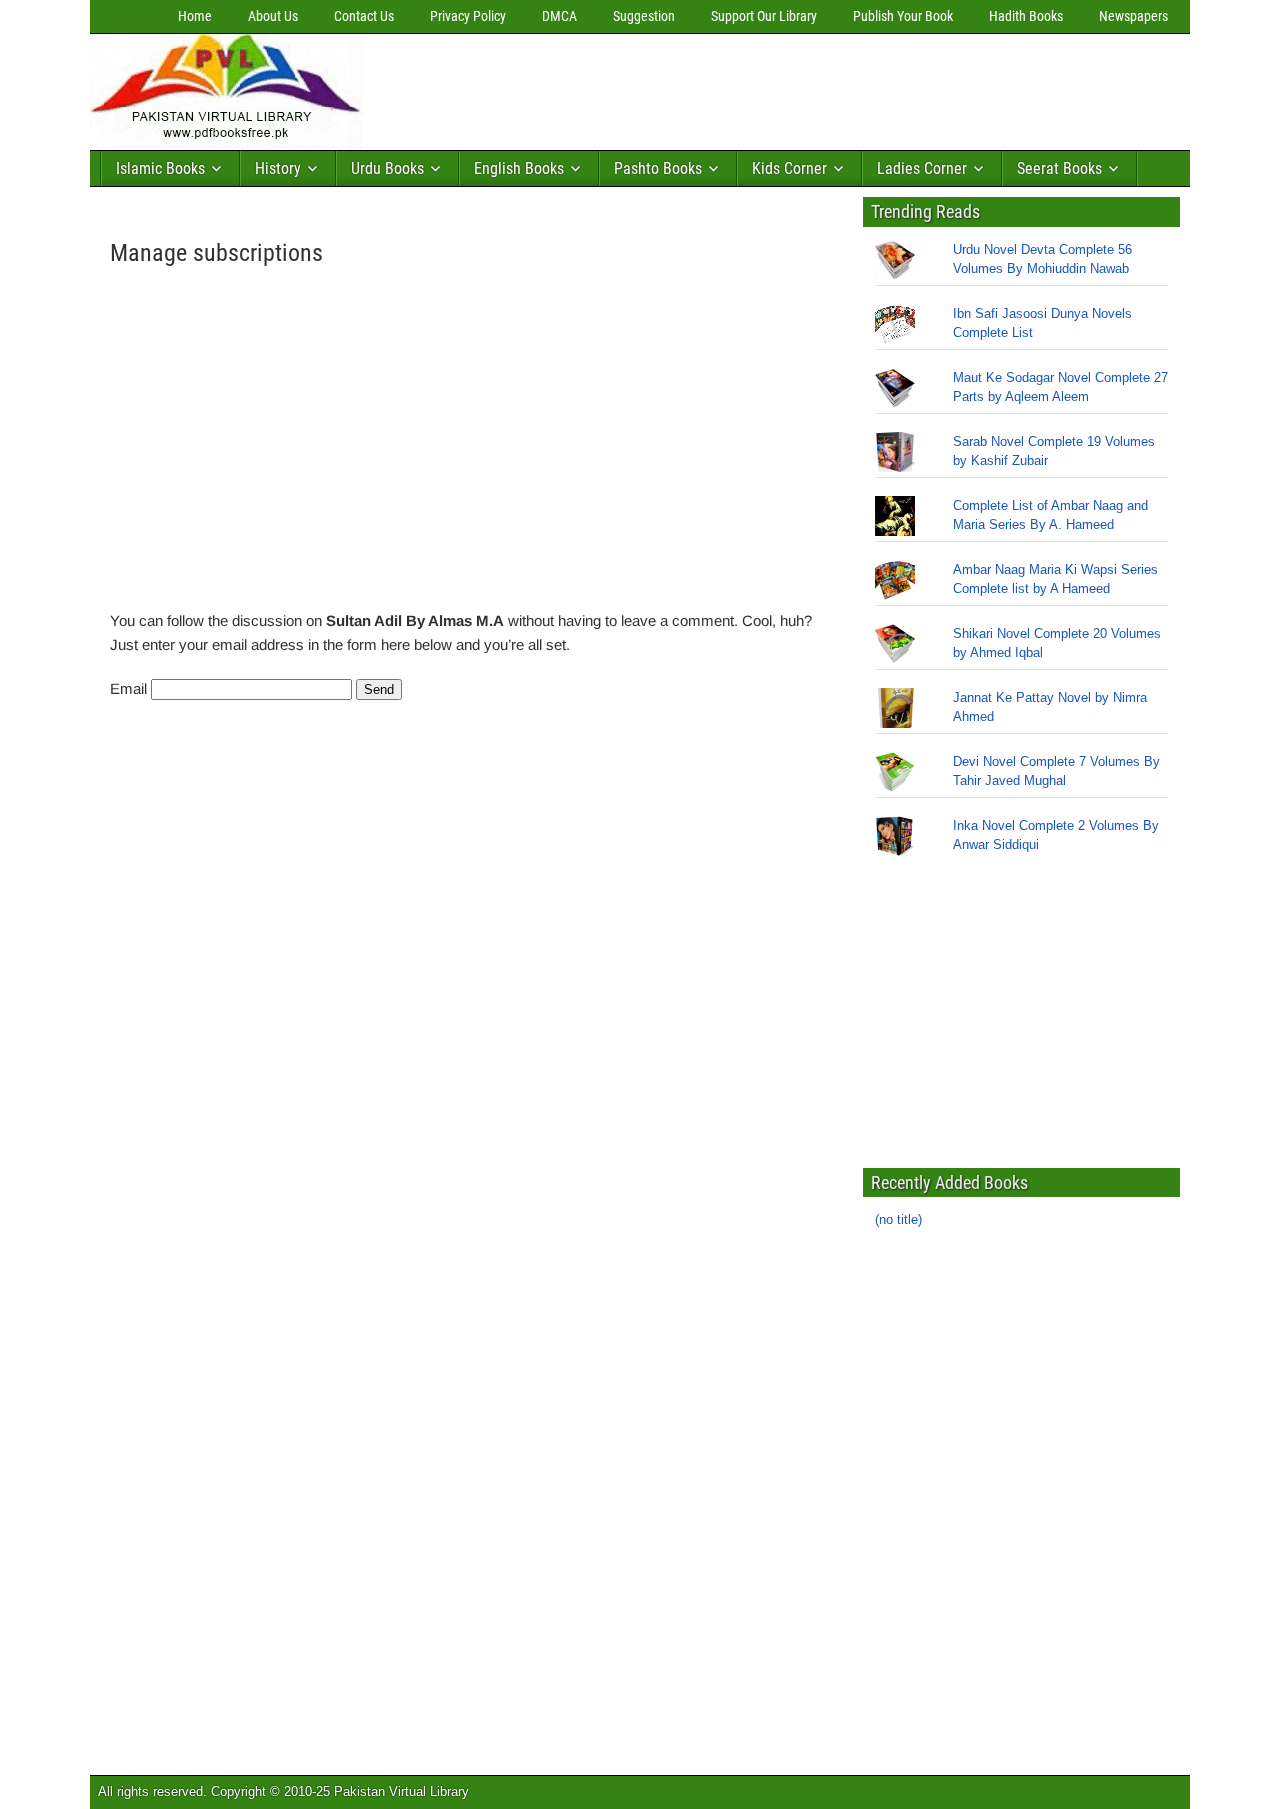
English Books (519, 168)
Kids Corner (789, 168)
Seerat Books (1059, 168)
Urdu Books (387, 168)
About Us (273, 16)
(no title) (898, 1219)
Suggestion (644, 16)
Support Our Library (764, 16)
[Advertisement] (735, 87)
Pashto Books (658, 168)
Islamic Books (160, 168)
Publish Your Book (903, 16)
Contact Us (364, 16)
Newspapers (1133, 16)
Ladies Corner (922, 168)
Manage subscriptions (216, 253)
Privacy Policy (468, 16)
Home (195, 16)
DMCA (559, 16)
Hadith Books (1026, 16)
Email (128, 688)
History (278, 168)
